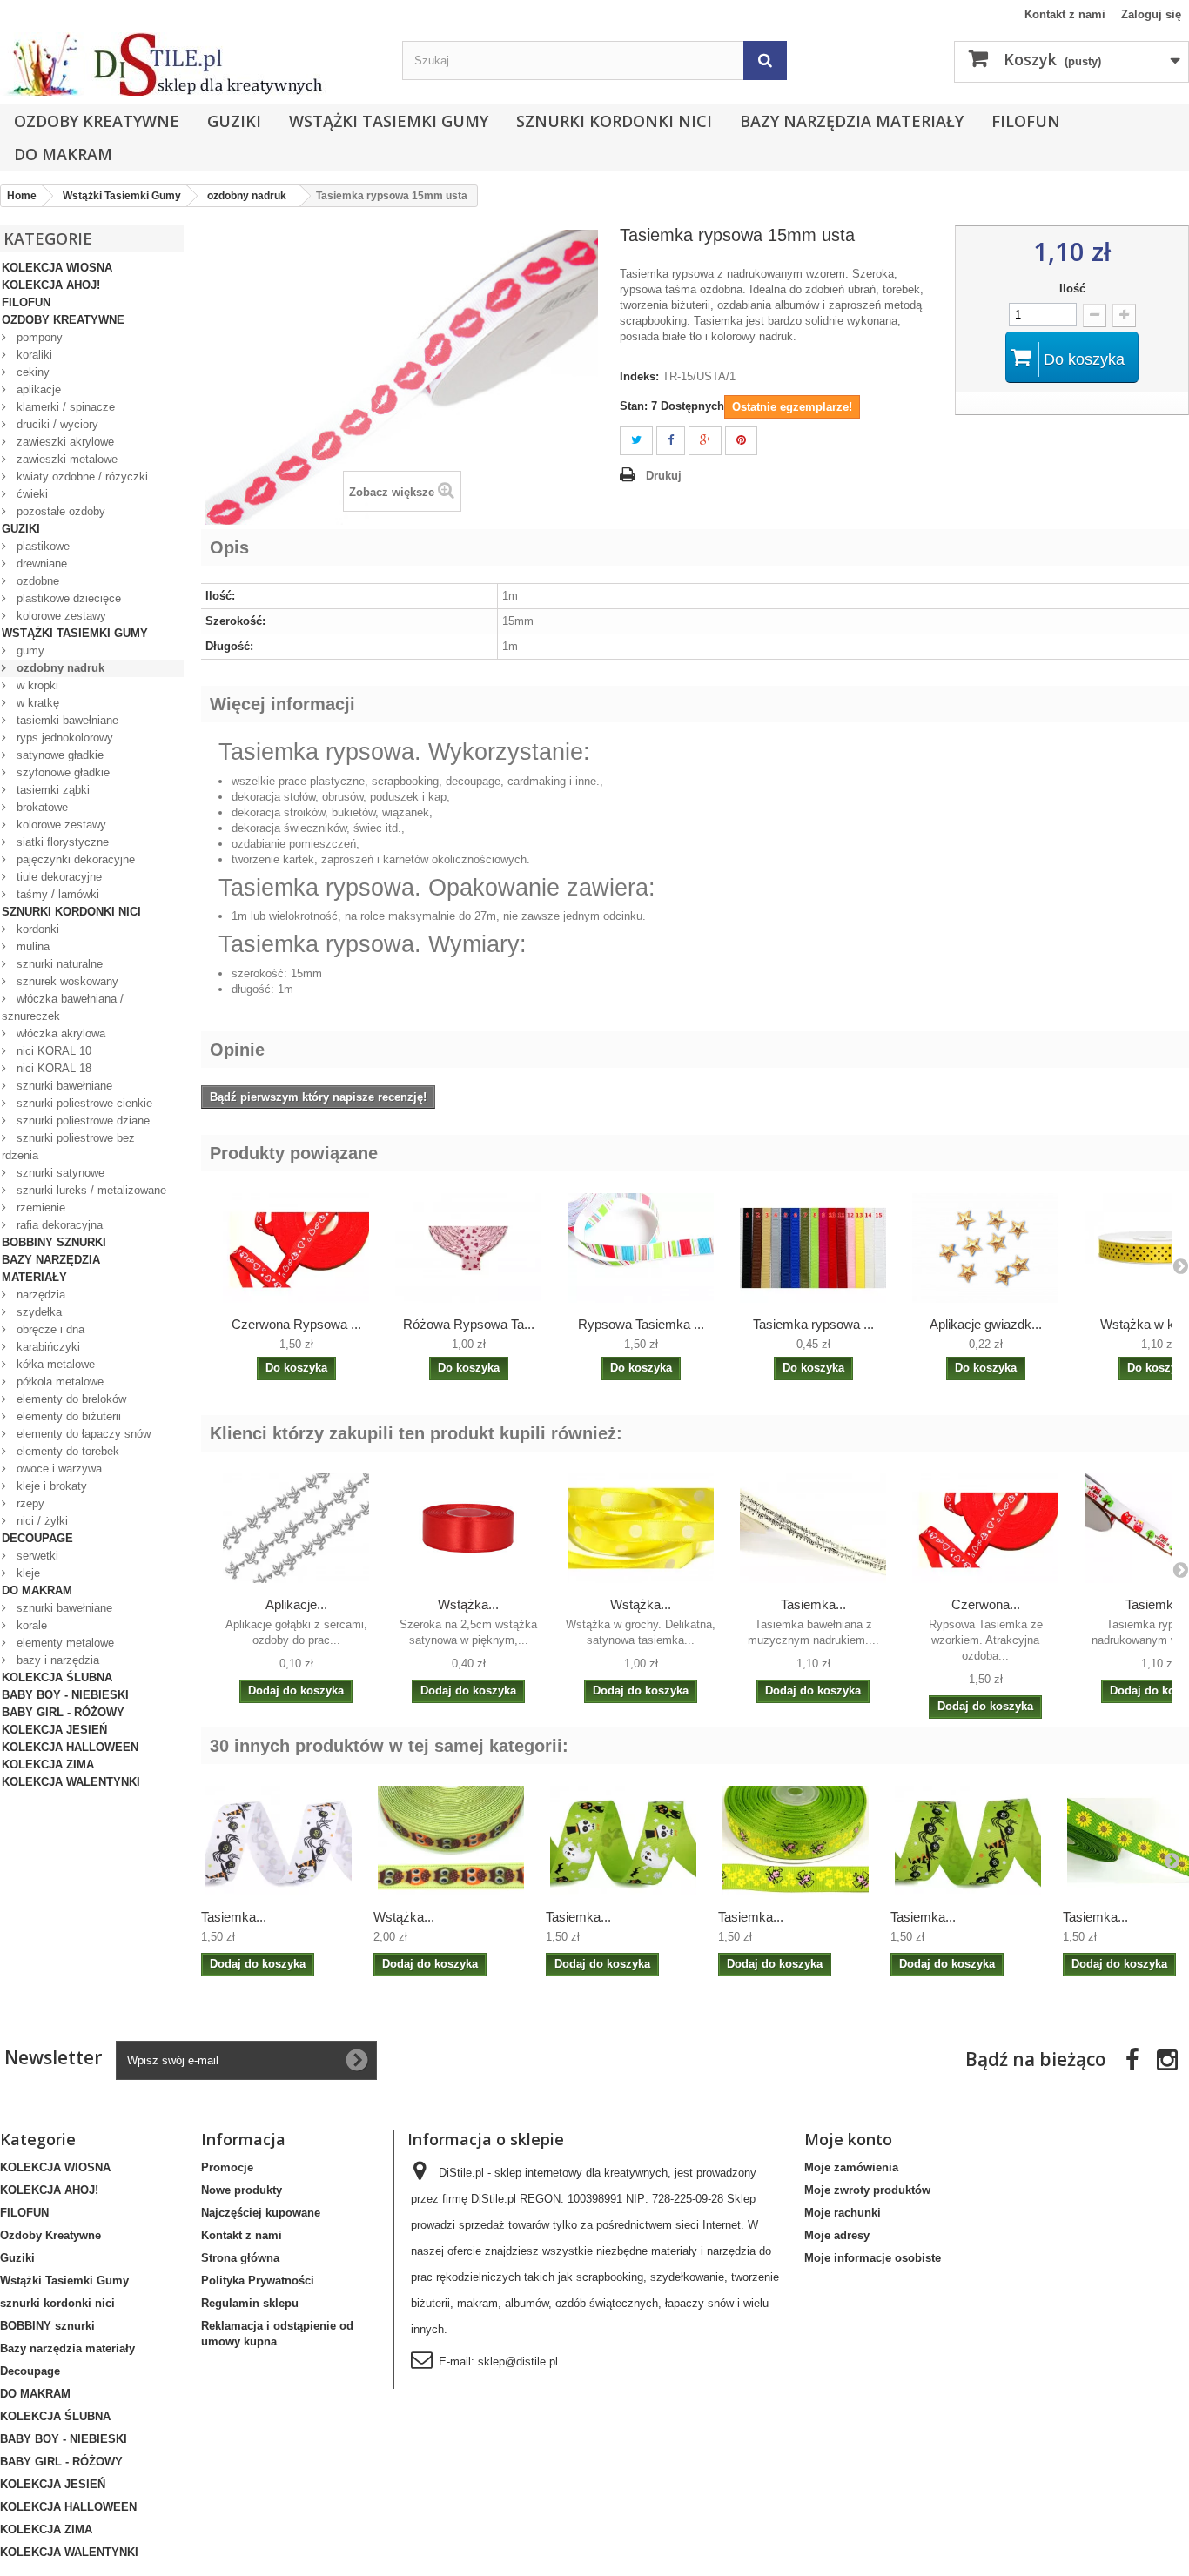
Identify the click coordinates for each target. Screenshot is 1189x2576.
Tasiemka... (813, 1604)
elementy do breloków (70, 1399)
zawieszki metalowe (65, 459)
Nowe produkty (242, 2190)
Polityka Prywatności (258, 2281)
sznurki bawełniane (63, 1086)
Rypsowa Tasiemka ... (641, 1324)
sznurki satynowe (59, 1173)
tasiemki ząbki (51, 790)
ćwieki (30, 494)
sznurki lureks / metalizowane (90, 1190)
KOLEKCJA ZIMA (48, 1764)
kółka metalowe (54, 1364)
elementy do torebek (66, 1451)
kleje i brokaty (50, 1486)
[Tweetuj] (636, 441)
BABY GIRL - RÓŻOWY (63, 1712)
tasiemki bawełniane (66, 720)
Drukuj (664, 476)
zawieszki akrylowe (64, 442)
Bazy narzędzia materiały (852, 121)
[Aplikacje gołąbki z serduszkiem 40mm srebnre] (296, 1528)
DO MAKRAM (63, 154)
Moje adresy (837, 2235)
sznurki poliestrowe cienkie (83, 1103)
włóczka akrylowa (59, 1033)
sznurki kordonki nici (614, 121)
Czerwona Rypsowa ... (296, 1324)
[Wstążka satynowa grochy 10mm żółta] (641, 1528)
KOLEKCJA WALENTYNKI (71, 1782)
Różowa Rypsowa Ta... (469, 1324)
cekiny (31, 372)
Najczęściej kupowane (261, 2213)
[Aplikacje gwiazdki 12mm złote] (985, 1248)
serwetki (36, 1556)
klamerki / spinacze (64, 407)
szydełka (37, 1312)
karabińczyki (47, 1347)
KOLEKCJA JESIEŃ (54, 1730)
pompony (38, 337)
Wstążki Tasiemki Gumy (389, 121)
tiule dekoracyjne (57, 877)
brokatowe (40, 807)
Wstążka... (468, 1604)
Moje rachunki (843, 2213)
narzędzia (39, 1295)
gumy (29, 651)
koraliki (33, 355)
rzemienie (39, 1207)
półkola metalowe (58, 1382)
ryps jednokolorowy (63, 738)
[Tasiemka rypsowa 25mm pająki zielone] (968, 1841)
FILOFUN (1026, 121)
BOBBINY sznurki (54, 1242)
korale (30, 1625)
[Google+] (705, 441)
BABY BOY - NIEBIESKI (65, 1695)
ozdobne (36, 581)
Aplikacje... (296, 1604)
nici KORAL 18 (52, 1068)
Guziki (234, 121)
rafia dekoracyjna (58, 1225)
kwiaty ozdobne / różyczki (81, 476)
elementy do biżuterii (67, 1416)
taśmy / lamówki (56, 894)
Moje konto (848, 2139)
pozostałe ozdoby (59, 511)
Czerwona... (986, 1604)
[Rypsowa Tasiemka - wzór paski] (641, 1248)
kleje (27, 1573)
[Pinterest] (741, 441)
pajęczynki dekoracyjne (74, 859)
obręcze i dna (49, 1329)
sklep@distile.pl (518, 2361)
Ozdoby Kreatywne (97, 121)
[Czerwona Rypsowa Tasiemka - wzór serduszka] (296, 1248)
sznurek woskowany (66, 981)
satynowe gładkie (58, 755)
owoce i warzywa (57, 1469)
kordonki (36, 929)
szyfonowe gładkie (61, 772)
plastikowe (41, 546)
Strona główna (240, 2258)
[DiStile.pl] (192, 64)
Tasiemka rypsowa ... (813, 1324)
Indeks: (639, 376)
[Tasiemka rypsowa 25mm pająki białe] (279, 1841)
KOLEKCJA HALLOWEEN (70, 1747)
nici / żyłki (40, 1521)
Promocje (227, 2167)
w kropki (36, 685)
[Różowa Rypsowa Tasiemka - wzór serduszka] (468, 1248)
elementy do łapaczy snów (82, 1434)
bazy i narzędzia (56, 1660)
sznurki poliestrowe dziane (81, 1120)
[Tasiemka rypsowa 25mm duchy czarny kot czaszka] (623, 1841)
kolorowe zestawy (60, 616)
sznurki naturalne (58, 964)
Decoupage (37, 1538)
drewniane (40, 563)
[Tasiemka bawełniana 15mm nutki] (813, 1528)
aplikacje (37, 389)
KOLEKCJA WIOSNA (57, 268)
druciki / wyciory (56, 424)
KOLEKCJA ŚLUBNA (57, 1677)
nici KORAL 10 (52, 1051)
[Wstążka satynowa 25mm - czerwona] (468, 1528)
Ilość (1072, 288)
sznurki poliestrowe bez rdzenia (68, 1147)
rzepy (29, 1503)
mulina (31, 946)
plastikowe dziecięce (67, 598)
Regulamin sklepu (250, 2303)
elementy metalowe (64, 1643)
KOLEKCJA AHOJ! (51, 285)
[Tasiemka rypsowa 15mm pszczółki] (796, 1841)
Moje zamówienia (851, 2167)
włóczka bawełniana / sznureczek (63, 1007)
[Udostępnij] (671, 441)
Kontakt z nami (1065, 14)
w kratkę (36, 703)
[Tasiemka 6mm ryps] (813, 1248)
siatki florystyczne (61, 842)
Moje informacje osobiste (873, 2258)
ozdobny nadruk (59, 668)
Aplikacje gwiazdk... (986, 1324)
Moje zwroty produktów (867, 2190)
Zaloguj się (1151, 14)
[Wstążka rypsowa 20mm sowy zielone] (451, 1841)
